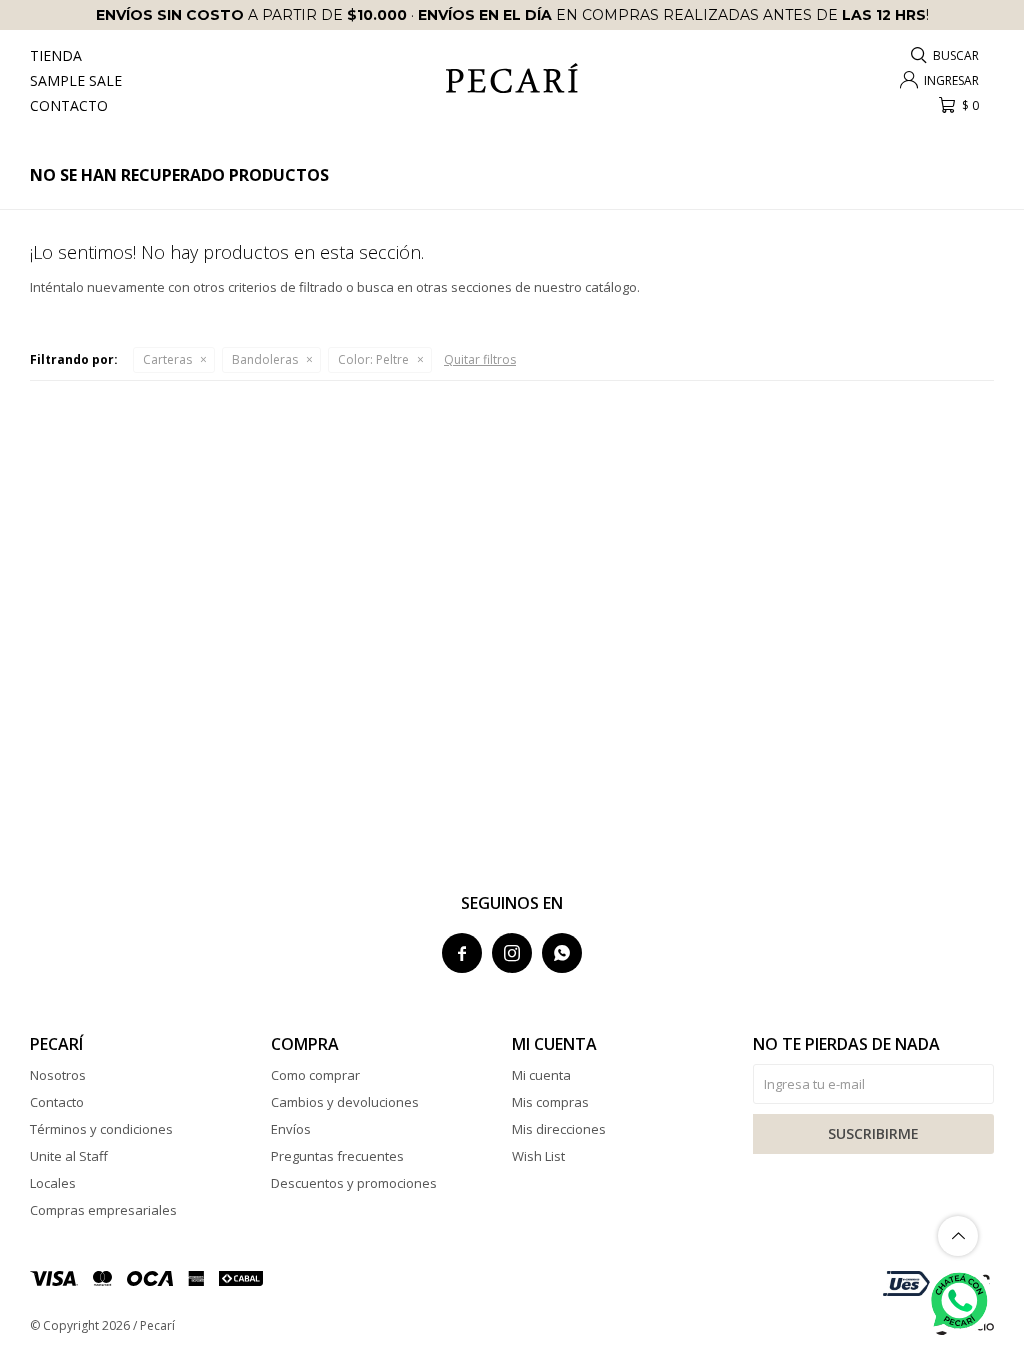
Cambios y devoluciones (345, 1102)
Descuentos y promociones (354, 1183)
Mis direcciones (559, 1129)
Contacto (69, 105)
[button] (946, 55)
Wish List (538, 1156)
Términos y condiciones (101, 1129)
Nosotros (58, 1075)
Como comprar (315, 1075)
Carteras (167, 359)
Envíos (291, 1129)
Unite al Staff (69, 1156)
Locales (53, 1183)
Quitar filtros (480, 359)
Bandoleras (265, 359)
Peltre (373, 359)
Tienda (56, 55)
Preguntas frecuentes (337, 1156)
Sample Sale (76, 80)
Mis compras (550, 1102)
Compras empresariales (103, 1210)
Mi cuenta (541, 1075)
